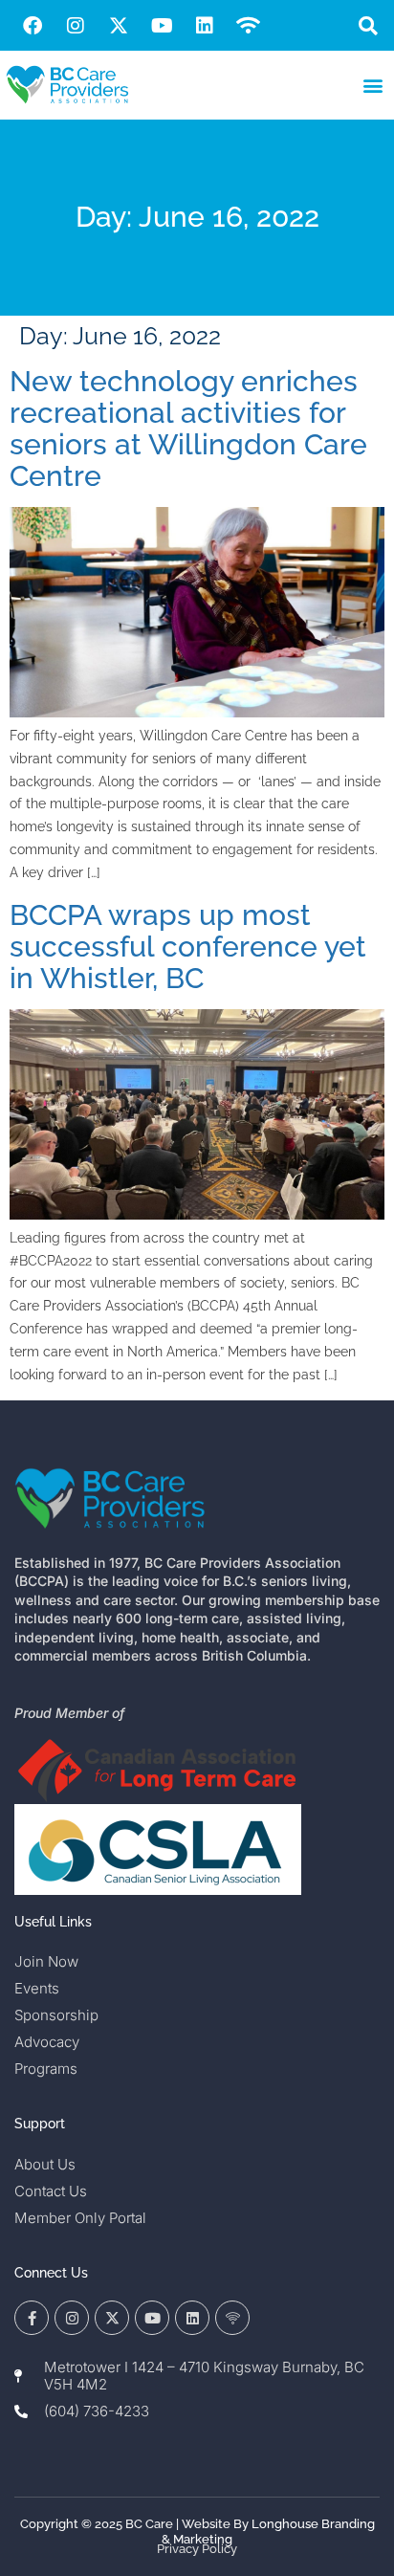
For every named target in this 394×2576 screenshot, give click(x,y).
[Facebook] (33, 26)
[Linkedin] (205, 26)
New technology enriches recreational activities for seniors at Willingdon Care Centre (188, 429)
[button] (369, 25)
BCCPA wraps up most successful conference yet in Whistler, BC (188, 947)
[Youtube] (162, 26)
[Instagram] (76, 26)
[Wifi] (248, 26)
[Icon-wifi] (232, 2318)
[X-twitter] (119, 26)
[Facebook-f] (32, 2318)
